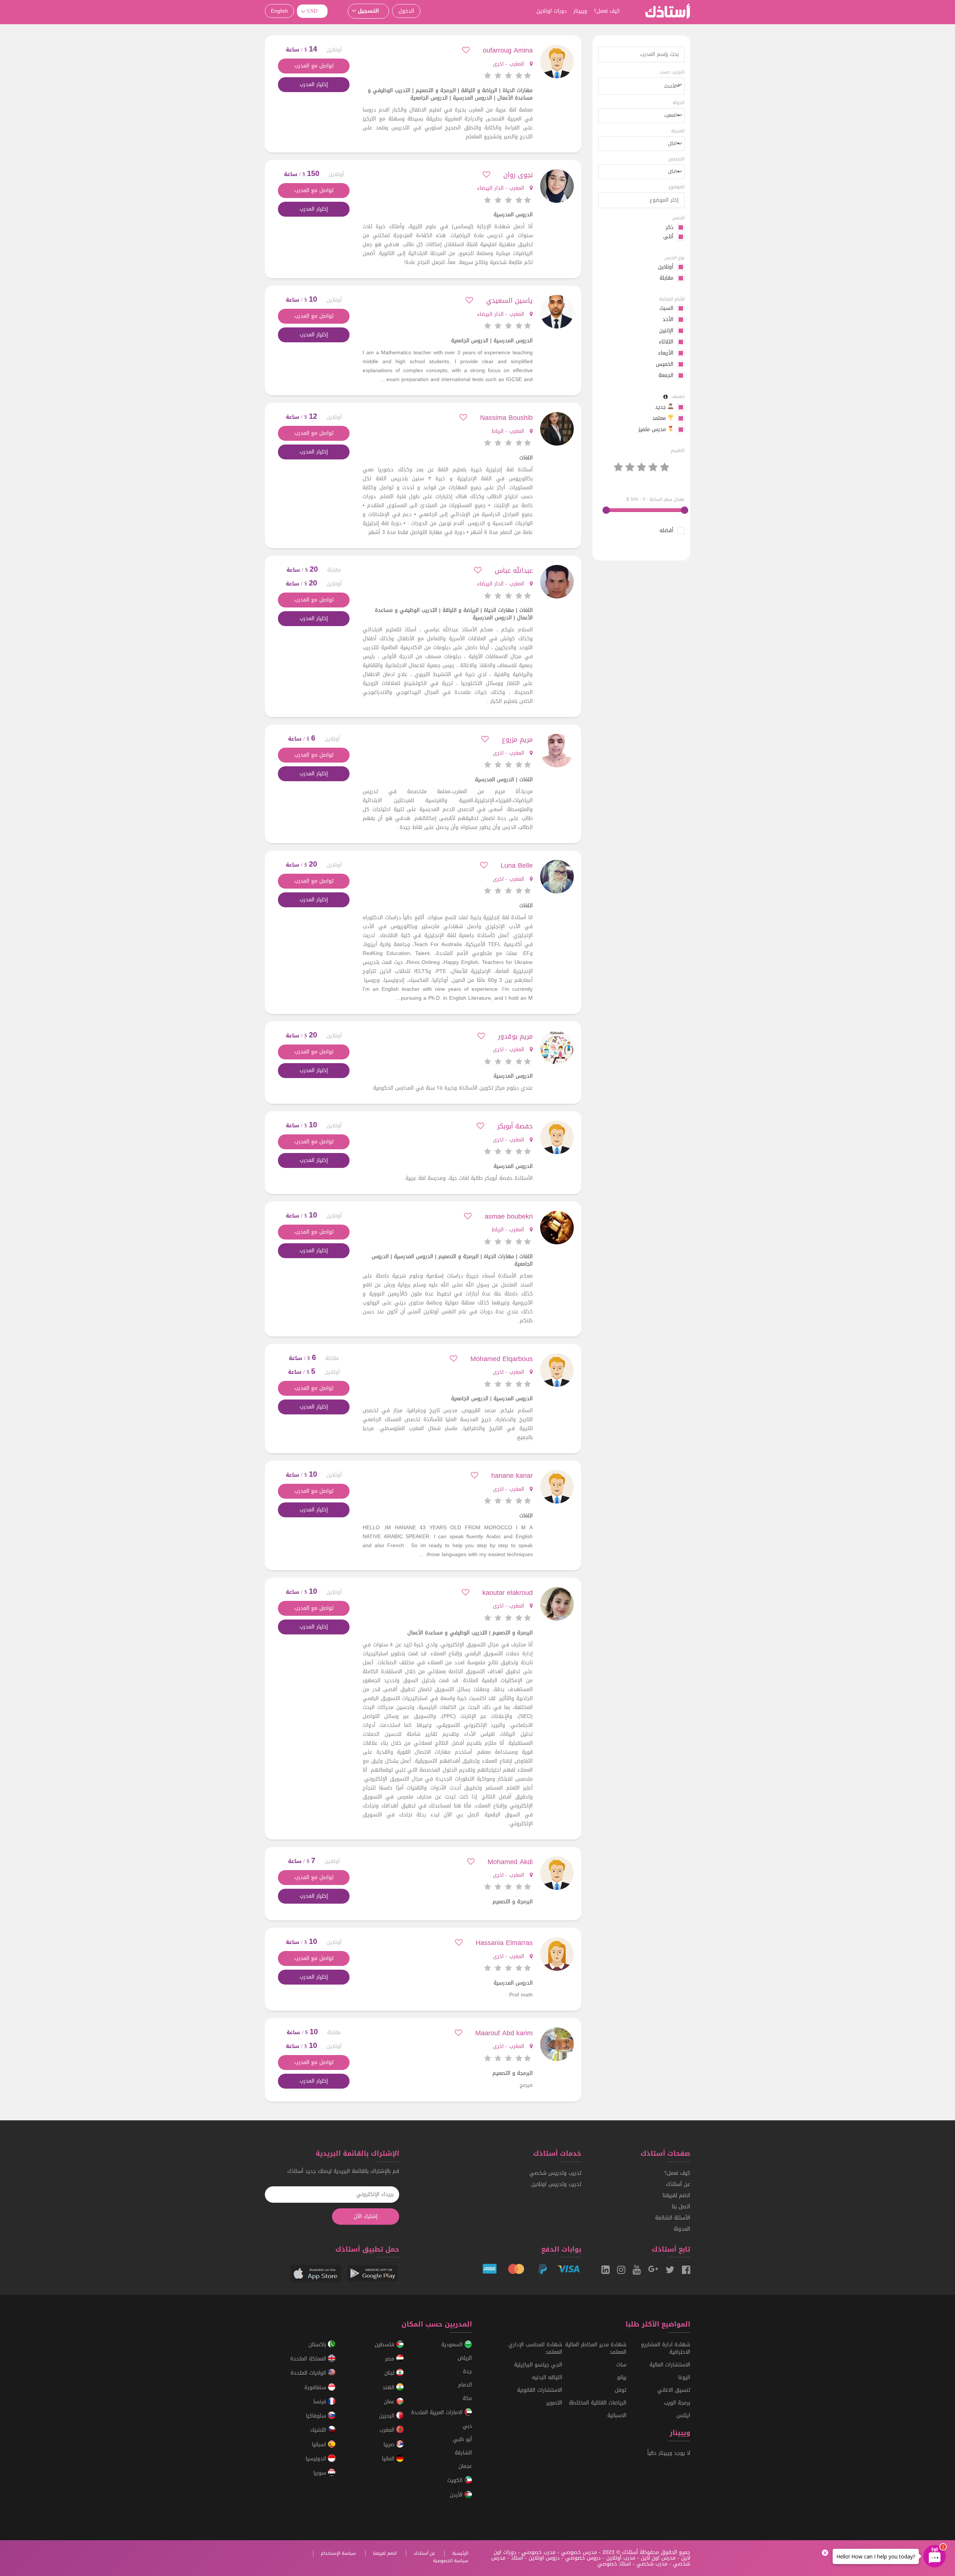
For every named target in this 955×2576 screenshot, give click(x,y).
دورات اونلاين (552, 11)
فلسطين (385, 2345)
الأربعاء (666, 353)
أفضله (666, 531)
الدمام (465, 2385)
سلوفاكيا (317, 2416)
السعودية (453, 2345)
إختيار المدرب (314, 84)
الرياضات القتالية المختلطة (598, 2403)
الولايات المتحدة (309, 2373)
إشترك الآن (366, 2216)
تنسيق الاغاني (674, 2390)
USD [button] (312, 11)
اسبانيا (320, 2445)
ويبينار (580, 11)
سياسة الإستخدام (338, 2553)
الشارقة (463, 2453)
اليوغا (684, 2377)
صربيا (390, 2445)
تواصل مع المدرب (314, 66)
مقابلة (666, 278)
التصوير (554, 2403)
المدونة (682, 2229)
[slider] (685, 510)
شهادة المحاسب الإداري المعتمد (535, 2348)
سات (621, 2365)
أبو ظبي (462, 2439)
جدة (467, 2371)
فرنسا (321, 2402)
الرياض (465, 2358)
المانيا (389, 2459)
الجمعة (666, 376)
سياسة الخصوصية (451, 2561)
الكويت (456, 2481)
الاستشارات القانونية (540, 2390)
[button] (641, 86)
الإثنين (666, 331)
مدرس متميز (653, 430)
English (279, 11)
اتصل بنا (681, 2207)
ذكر (670, 227)
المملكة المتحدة (309, 2359)
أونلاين (666, 267)
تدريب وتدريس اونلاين (556, 2184)
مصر (391, 2359)
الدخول (406, 11)
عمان (390, 2402)
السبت (666, 308)
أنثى (668, 237)
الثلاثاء (666, 342)
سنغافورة (316, 2387)
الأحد (668, 320)
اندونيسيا (317, 2459)
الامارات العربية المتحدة (438, 2412)
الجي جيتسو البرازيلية (538, 2365)
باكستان (318, 2345)
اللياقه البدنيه (547, 2377)
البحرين (388, 2416)
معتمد (660, 418)
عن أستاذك (678, 2184)
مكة (467, 2398)
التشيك (319, 2430)
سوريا (321, 2473)
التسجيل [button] (368, 11)
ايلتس (683, 2415)
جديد (661, 407)
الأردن (457, 2495)
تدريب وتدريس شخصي (555, 2173)
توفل (621, 2390)
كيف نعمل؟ (607, 11)
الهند (389, 2387)
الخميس (665, 364)
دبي (467, 2426)
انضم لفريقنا (676, 2195)
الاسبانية (617, 2415)
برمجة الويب (677, 2403)
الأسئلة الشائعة (673, 2218)
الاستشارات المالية (670, 2365)
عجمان (465, 2466)
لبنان (390, 2373)
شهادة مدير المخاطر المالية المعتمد (596, 2348)
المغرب (388, 2430)
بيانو (622, 2377)
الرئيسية (460, 2553)
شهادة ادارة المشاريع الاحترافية (666, 2348)
